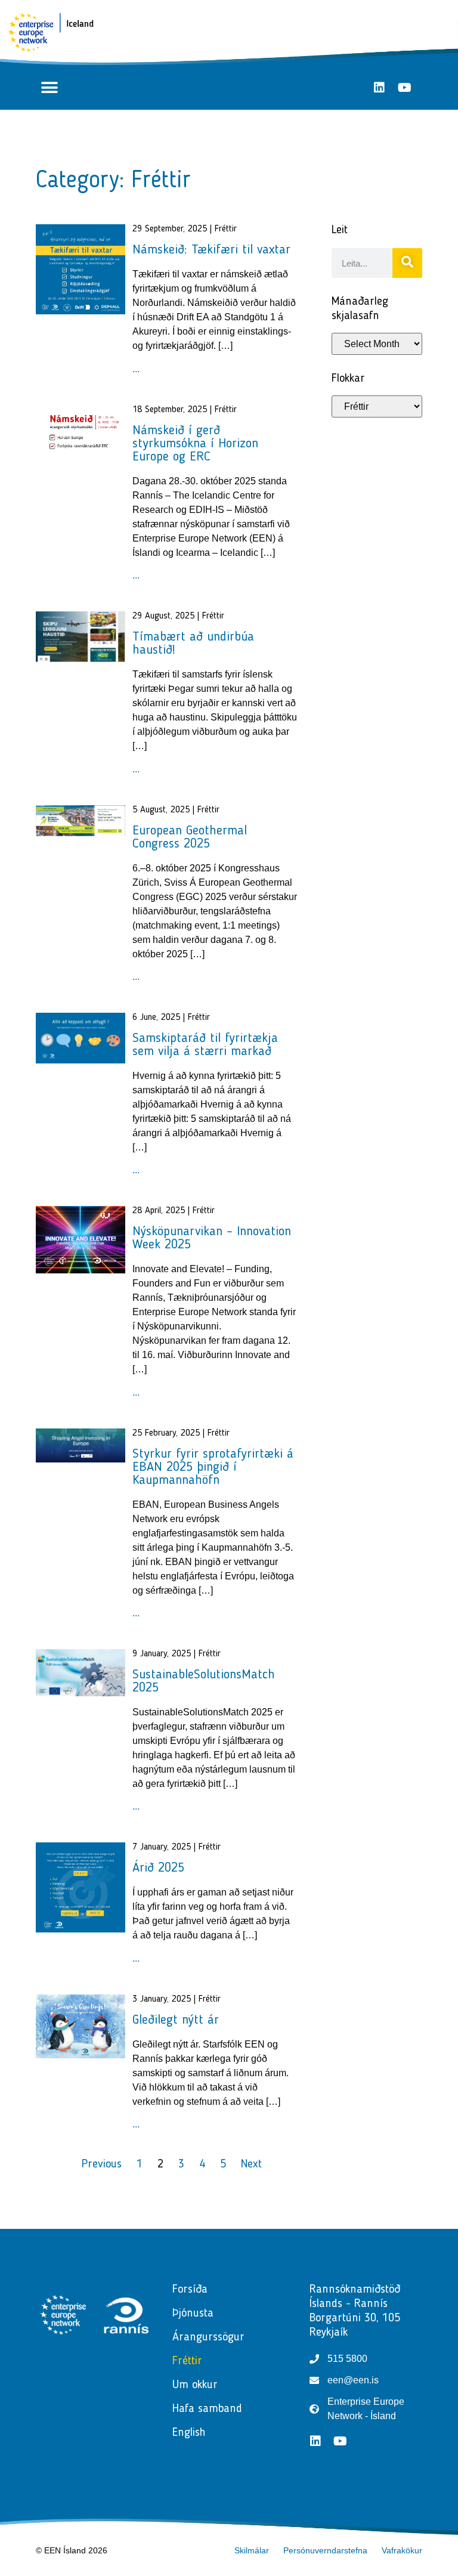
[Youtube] (404, 88)
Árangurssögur (208, 2337)
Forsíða (190, 2290)
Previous (102, 2164)
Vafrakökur (402, 2550)
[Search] (407, 263)
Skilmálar (252, 2550)
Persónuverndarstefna (325, 2550)
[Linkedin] (379, 88)
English (189, 2433)
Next (251, 2164)
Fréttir (187, 2361)
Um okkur (195, 2385)
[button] (49, 87)
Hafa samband (207, 2409)
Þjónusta (193, 2314)
